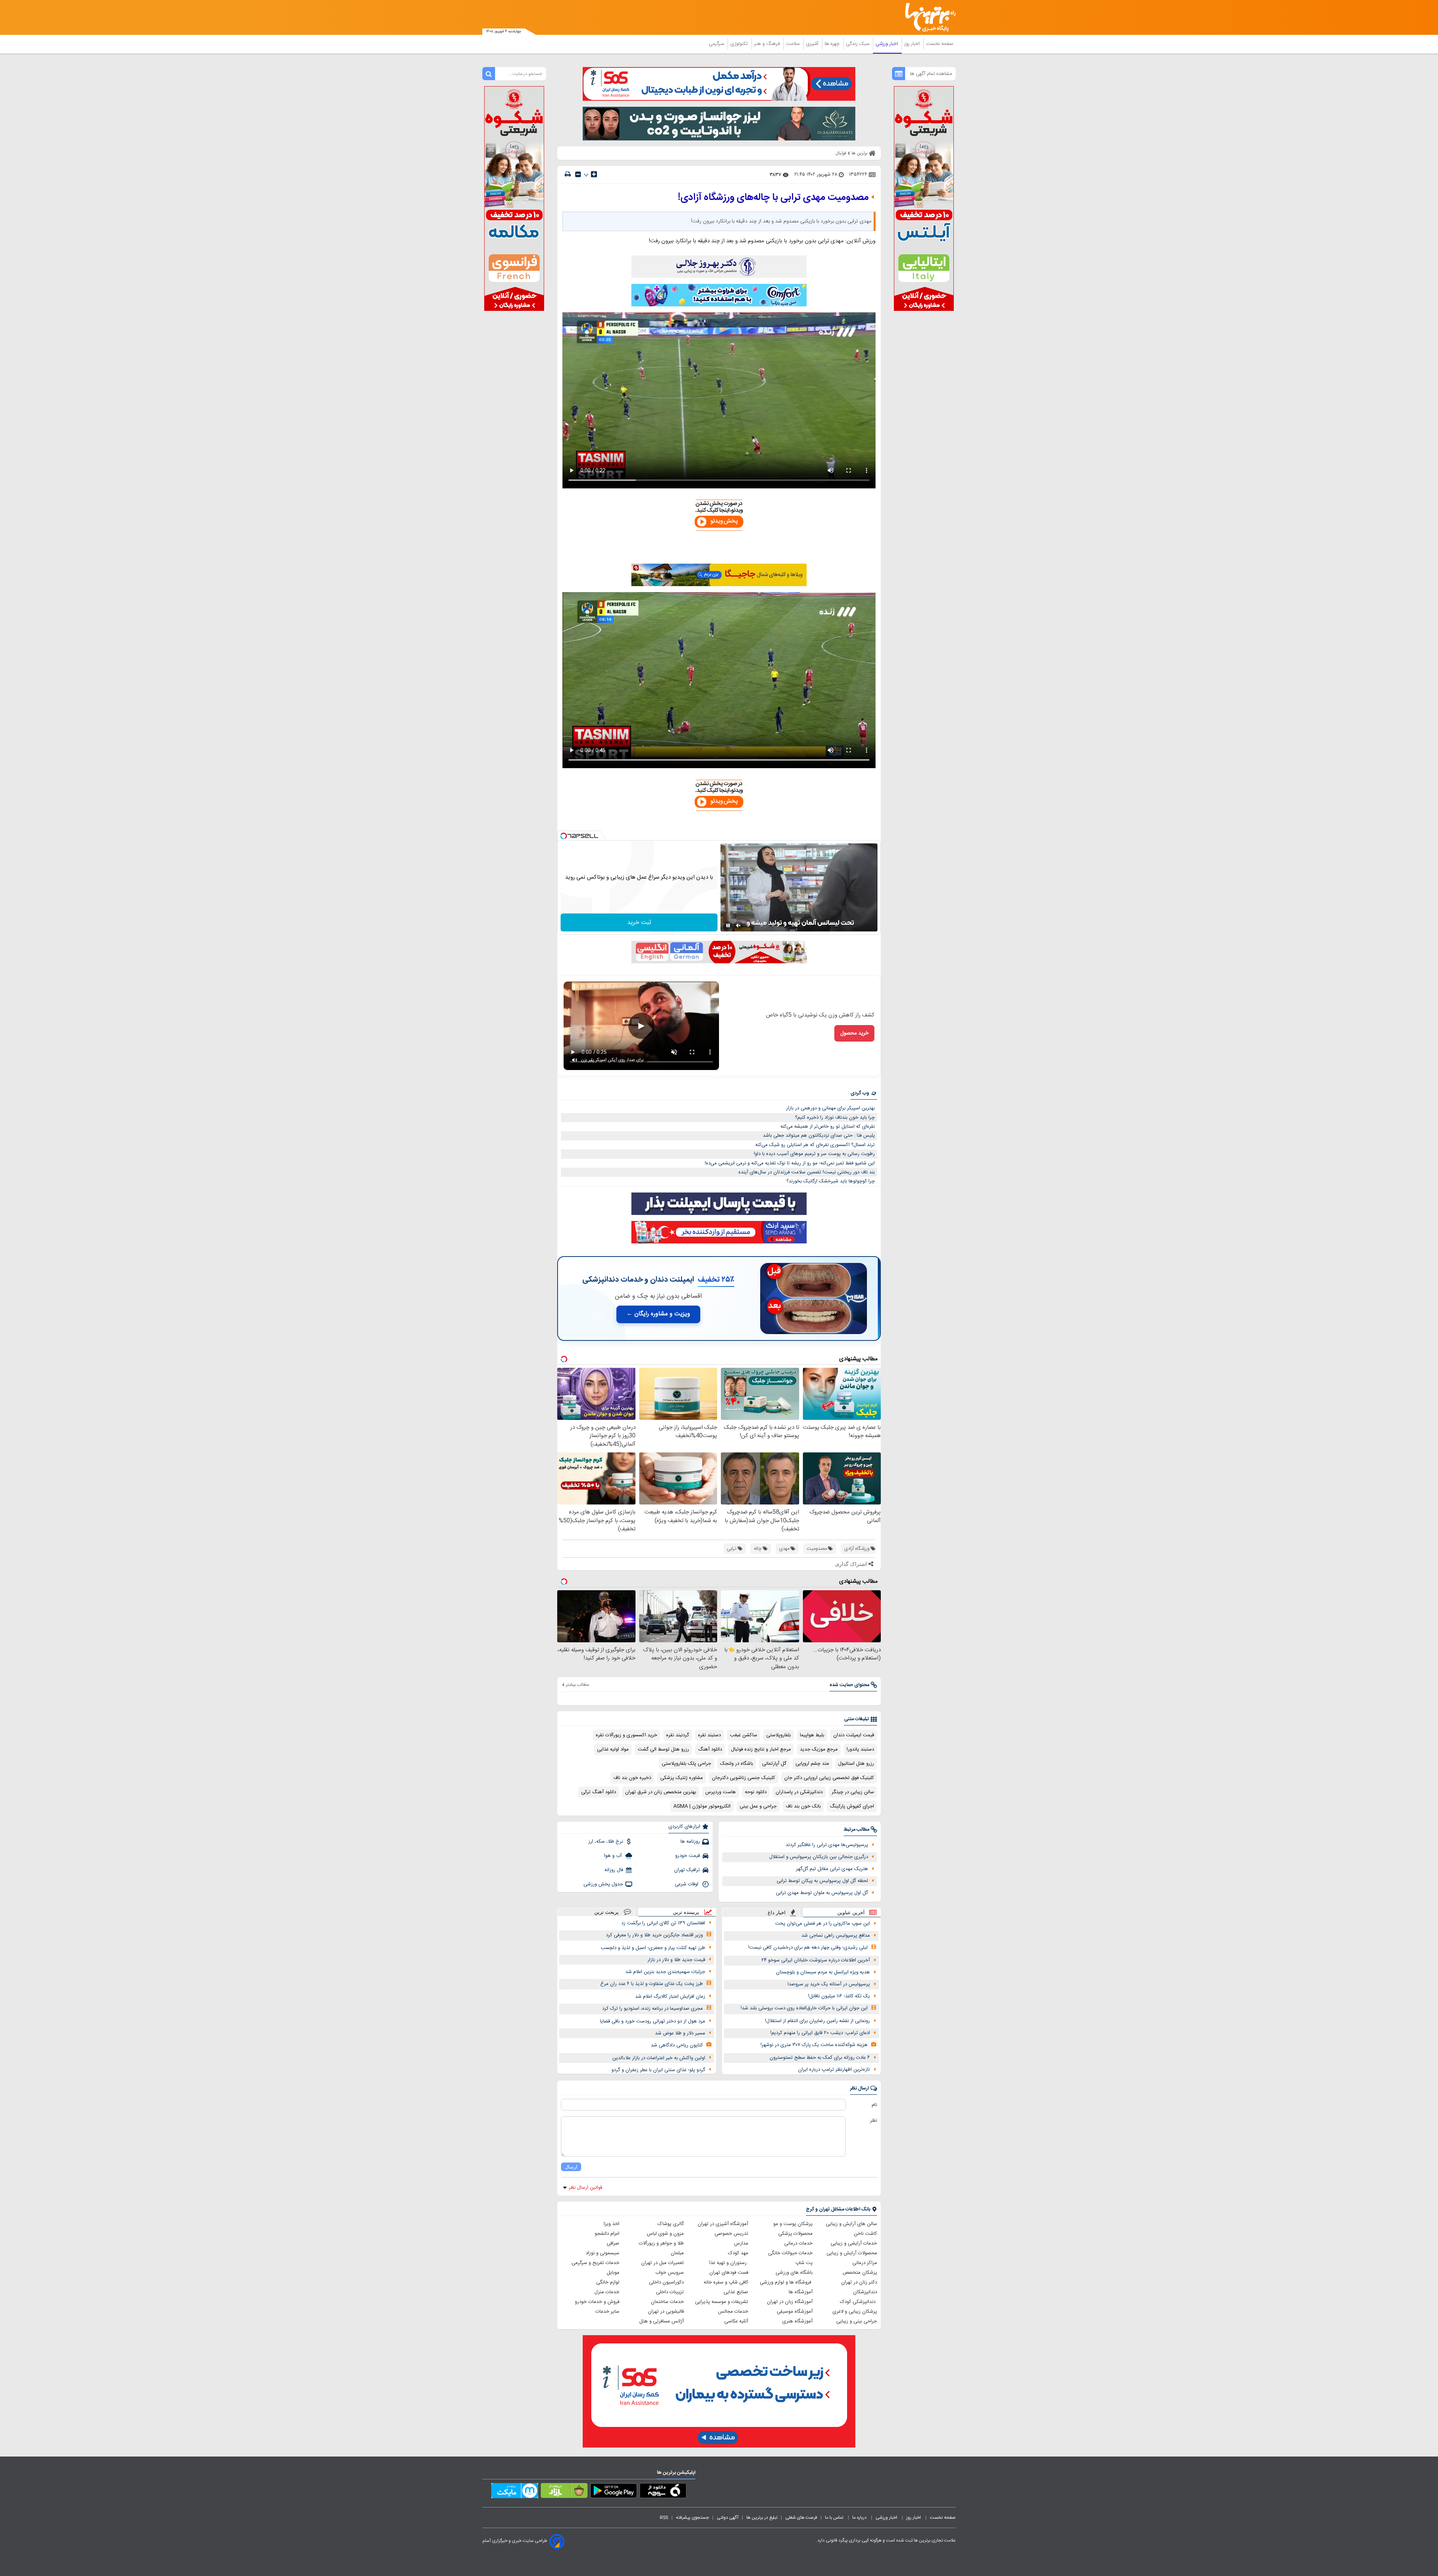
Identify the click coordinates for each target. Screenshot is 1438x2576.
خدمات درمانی (798, 2243)
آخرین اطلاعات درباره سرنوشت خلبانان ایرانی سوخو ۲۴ (816, 1960)
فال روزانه (614, 1870)
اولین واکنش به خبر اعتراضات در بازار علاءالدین (659, 2058)
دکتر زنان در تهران (859, 2282)
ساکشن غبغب (744, 1735)
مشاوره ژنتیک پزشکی (682, 1778)
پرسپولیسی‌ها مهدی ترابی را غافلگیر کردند (827, 1845)
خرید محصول (854, 1033)
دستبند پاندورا (860, 1749)
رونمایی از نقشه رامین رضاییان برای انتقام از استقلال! (817, 2021)
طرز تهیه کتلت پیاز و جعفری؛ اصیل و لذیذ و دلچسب (653, 1948)
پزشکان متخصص (860, 2273)
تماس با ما (835, 2518)
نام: (874, 2105)
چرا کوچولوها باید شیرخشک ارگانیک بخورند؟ (831, 1181)
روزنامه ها (690, 1842)
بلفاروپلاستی (779, 1735)
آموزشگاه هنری (797, 2321)
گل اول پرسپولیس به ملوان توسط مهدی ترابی (822, 1893)
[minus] (578, 174)
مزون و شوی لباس (665, 2234)
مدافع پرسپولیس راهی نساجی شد (836, 1936)
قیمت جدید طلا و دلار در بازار (676, 1960)
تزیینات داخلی (670, 2292)
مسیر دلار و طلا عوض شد (680, 2033)
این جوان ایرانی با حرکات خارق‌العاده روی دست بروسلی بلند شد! (804, 2008)
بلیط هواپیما (812, 1735)
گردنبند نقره (678, 1735)
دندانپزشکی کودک (858, 2302)
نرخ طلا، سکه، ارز (606, 1842)
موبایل (613, 2273)
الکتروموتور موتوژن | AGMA (702, 1806)
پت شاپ (804, 2263)
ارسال (571, 2167)
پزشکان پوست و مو (793, 2224)
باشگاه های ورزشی (794, 2273)
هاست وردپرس (720, 1792)
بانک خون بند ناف (803, 1806)
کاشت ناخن (865, 2234)
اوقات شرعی (687, 1884)
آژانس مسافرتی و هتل (662, 2321)
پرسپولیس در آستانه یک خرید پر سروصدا (829, 1984)
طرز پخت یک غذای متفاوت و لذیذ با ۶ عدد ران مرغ (652, 1984)
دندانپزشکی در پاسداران (799, 1792)
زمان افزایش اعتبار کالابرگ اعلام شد (670, 1997)
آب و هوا (614, 1856)
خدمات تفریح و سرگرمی (595, 2263)
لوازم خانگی (608, 2282)
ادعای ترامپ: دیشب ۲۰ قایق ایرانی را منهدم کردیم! (820, 2033)
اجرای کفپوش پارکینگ (852, 1806)
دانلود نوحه (756, 1792)
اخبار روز (913, 44)
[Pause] (728, 925)
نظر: (873, 2121)
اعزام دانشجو (607, 2234)
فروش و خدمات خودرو (597, 2302)
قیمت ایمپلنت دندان (854, 1735)
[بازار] (564, 2492)
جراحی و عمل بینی (758, 1806)
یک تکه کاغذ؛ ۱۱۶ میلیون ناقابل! (839, 1996)
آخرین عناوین (851, 1913)
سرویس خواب (670, 2273)
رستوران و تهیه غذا (729, 2263)
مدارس (741, 2243)
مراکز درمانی (865, 2263)
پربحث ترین (606, 1912)
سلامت (794, 44)
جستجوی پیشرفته (692, 2518)
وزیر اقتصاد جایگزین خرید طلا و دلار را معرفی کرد (654, 1935)
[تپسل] (564, 836)
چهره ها (833, 44)
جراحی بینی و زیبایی (857, 2321)
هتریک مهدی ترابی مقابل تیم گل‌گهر (832, 1869)
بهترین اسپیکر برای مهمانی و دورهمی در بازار (830, 1108)
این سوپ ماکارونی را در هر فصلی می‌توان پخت (823, 1924)
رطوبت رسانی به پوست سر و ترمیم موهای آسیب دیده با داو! (814, 1154)
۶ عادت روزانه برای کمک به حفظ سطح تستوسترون (820, 2058)
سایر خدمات (607, 2312)
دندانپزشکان (865, 2292)
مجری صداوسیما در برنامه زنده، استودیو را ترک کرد (653, 2009)
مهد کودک (738, 2253)
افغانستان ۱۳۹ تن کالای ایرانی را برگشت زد (663, 1923)
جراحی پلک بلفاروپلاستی (686, 1764)
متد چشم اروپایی (812, 1764)
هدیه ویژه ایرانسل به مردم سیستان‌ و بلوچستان (823, 1972)
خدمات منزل (607, 2292)
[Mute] (738, 925)
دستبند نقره (709, 1735)
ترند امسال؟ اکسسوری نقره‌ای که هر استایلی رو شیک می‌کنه (815, 1145)
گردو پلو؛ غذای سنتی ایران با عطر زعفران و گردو (658, 2070)
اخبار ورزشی (888, 44)
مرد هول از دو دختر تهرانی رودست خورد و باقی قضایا (653, 2021)
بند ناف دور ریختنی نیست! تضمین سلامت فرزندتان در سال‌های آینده (807, 1172)
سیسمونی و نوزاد (603, 2253)
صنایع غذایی (736, 2292)
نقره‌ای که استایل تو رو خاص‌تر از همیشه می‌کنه (828, 1127)
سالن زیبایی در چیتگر (853, 1792)
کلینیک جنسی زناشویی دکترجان (744, 1778)
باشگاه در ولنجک (737, 1764)
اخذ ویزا (612, 2224)
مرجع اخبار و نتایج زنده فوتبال (761, 1749)
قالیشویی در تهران (666, 2312)
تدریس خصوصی (731, 2234)
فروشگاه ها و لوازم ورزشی (786, 2282)
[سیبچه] (663, 2492)
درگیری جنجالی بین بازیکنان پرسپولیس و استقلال (819, 1857)
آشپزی (813, 44)
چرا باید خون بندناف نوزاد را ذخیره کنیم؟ (835, 1118)
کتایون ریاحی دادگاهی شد (677, 2045)
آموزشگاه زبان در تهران (790, 2302)
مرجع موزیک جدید (819, 1749)
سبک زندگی (858, 44)
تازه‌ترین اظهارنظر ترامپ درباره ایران (834, 2070)
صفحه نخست (940, 44)
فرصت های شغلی (801, 2518)
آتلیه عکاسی (736, 2321)
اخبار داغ (777, 1913)
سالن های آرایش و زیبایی (851, 2224)
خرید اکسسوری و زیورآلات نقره (627, 1735)
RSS (664, 2518)
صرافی (613, 2243)
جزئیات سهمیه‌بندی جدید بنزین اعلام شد (665, 1972)
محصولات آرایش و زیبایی (852, 2253)
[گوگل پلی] (614, 2492)
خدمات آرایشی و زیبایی (854, 2243)
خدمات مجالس (733, 2312)
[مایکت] (515, 2492)
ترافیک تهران (687, 1870)
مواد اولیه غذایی (613, 1749)
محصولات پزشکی (795, 2234)
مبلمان (677, 2253)
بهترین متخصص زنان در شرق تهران (661, 1792)
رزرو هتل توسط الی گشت (663, 1749)
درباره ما (860, 2518)
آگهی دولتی (728, 2518)
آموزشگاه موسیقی (795, 2312)
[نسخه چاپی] (568, 174)
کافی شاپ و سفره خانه (726, 2282)
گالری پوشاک (671, 2224)
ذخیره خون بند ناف (632, 1778)
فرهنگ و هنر (768, 44)
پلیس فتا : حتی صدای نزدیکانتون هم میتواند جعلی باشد (819, 1136)
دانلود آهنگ (710, 1749)
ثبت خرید (639, 923)
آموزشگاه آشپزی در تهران (723, 2224)
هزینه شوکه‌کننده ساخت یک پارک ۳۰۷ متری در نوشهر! (814, 2045)
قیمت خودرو (688, 1856)
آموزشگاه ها (801, 2292)
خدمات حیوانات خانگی (790, 2253)
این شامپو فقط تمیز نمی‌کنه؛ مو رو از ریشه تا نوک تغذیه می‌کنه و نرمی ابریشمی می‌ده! (790, 1163)
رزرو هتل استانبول (856, 1764)
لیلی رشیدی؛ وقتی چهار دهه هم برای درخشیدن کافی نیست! (808, 1948)
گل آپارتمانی (774, 1764)
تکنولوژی (740, 44)
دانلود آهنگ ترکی (599, 1792)
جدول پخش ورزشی (603, 1884)
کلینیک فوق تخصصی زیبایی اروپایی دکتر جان (829, 1778)
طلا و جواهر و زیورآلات (661, 2243)
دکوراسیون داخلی (666, 2282)
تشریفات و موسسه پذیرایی (722, 2302)
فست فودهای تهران (729, 2273)
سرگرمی (717, 44)
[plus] (594, 174)
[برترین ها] (927, 17)
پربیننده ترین (686, 1912)
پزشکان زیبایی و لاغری (855, 2312)
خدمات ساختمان (667, 2302)
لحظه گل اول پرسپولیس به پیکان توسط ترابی (822, 1881)
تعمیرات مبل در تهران (662, 2263)
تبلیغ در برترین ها (762, 2518)
